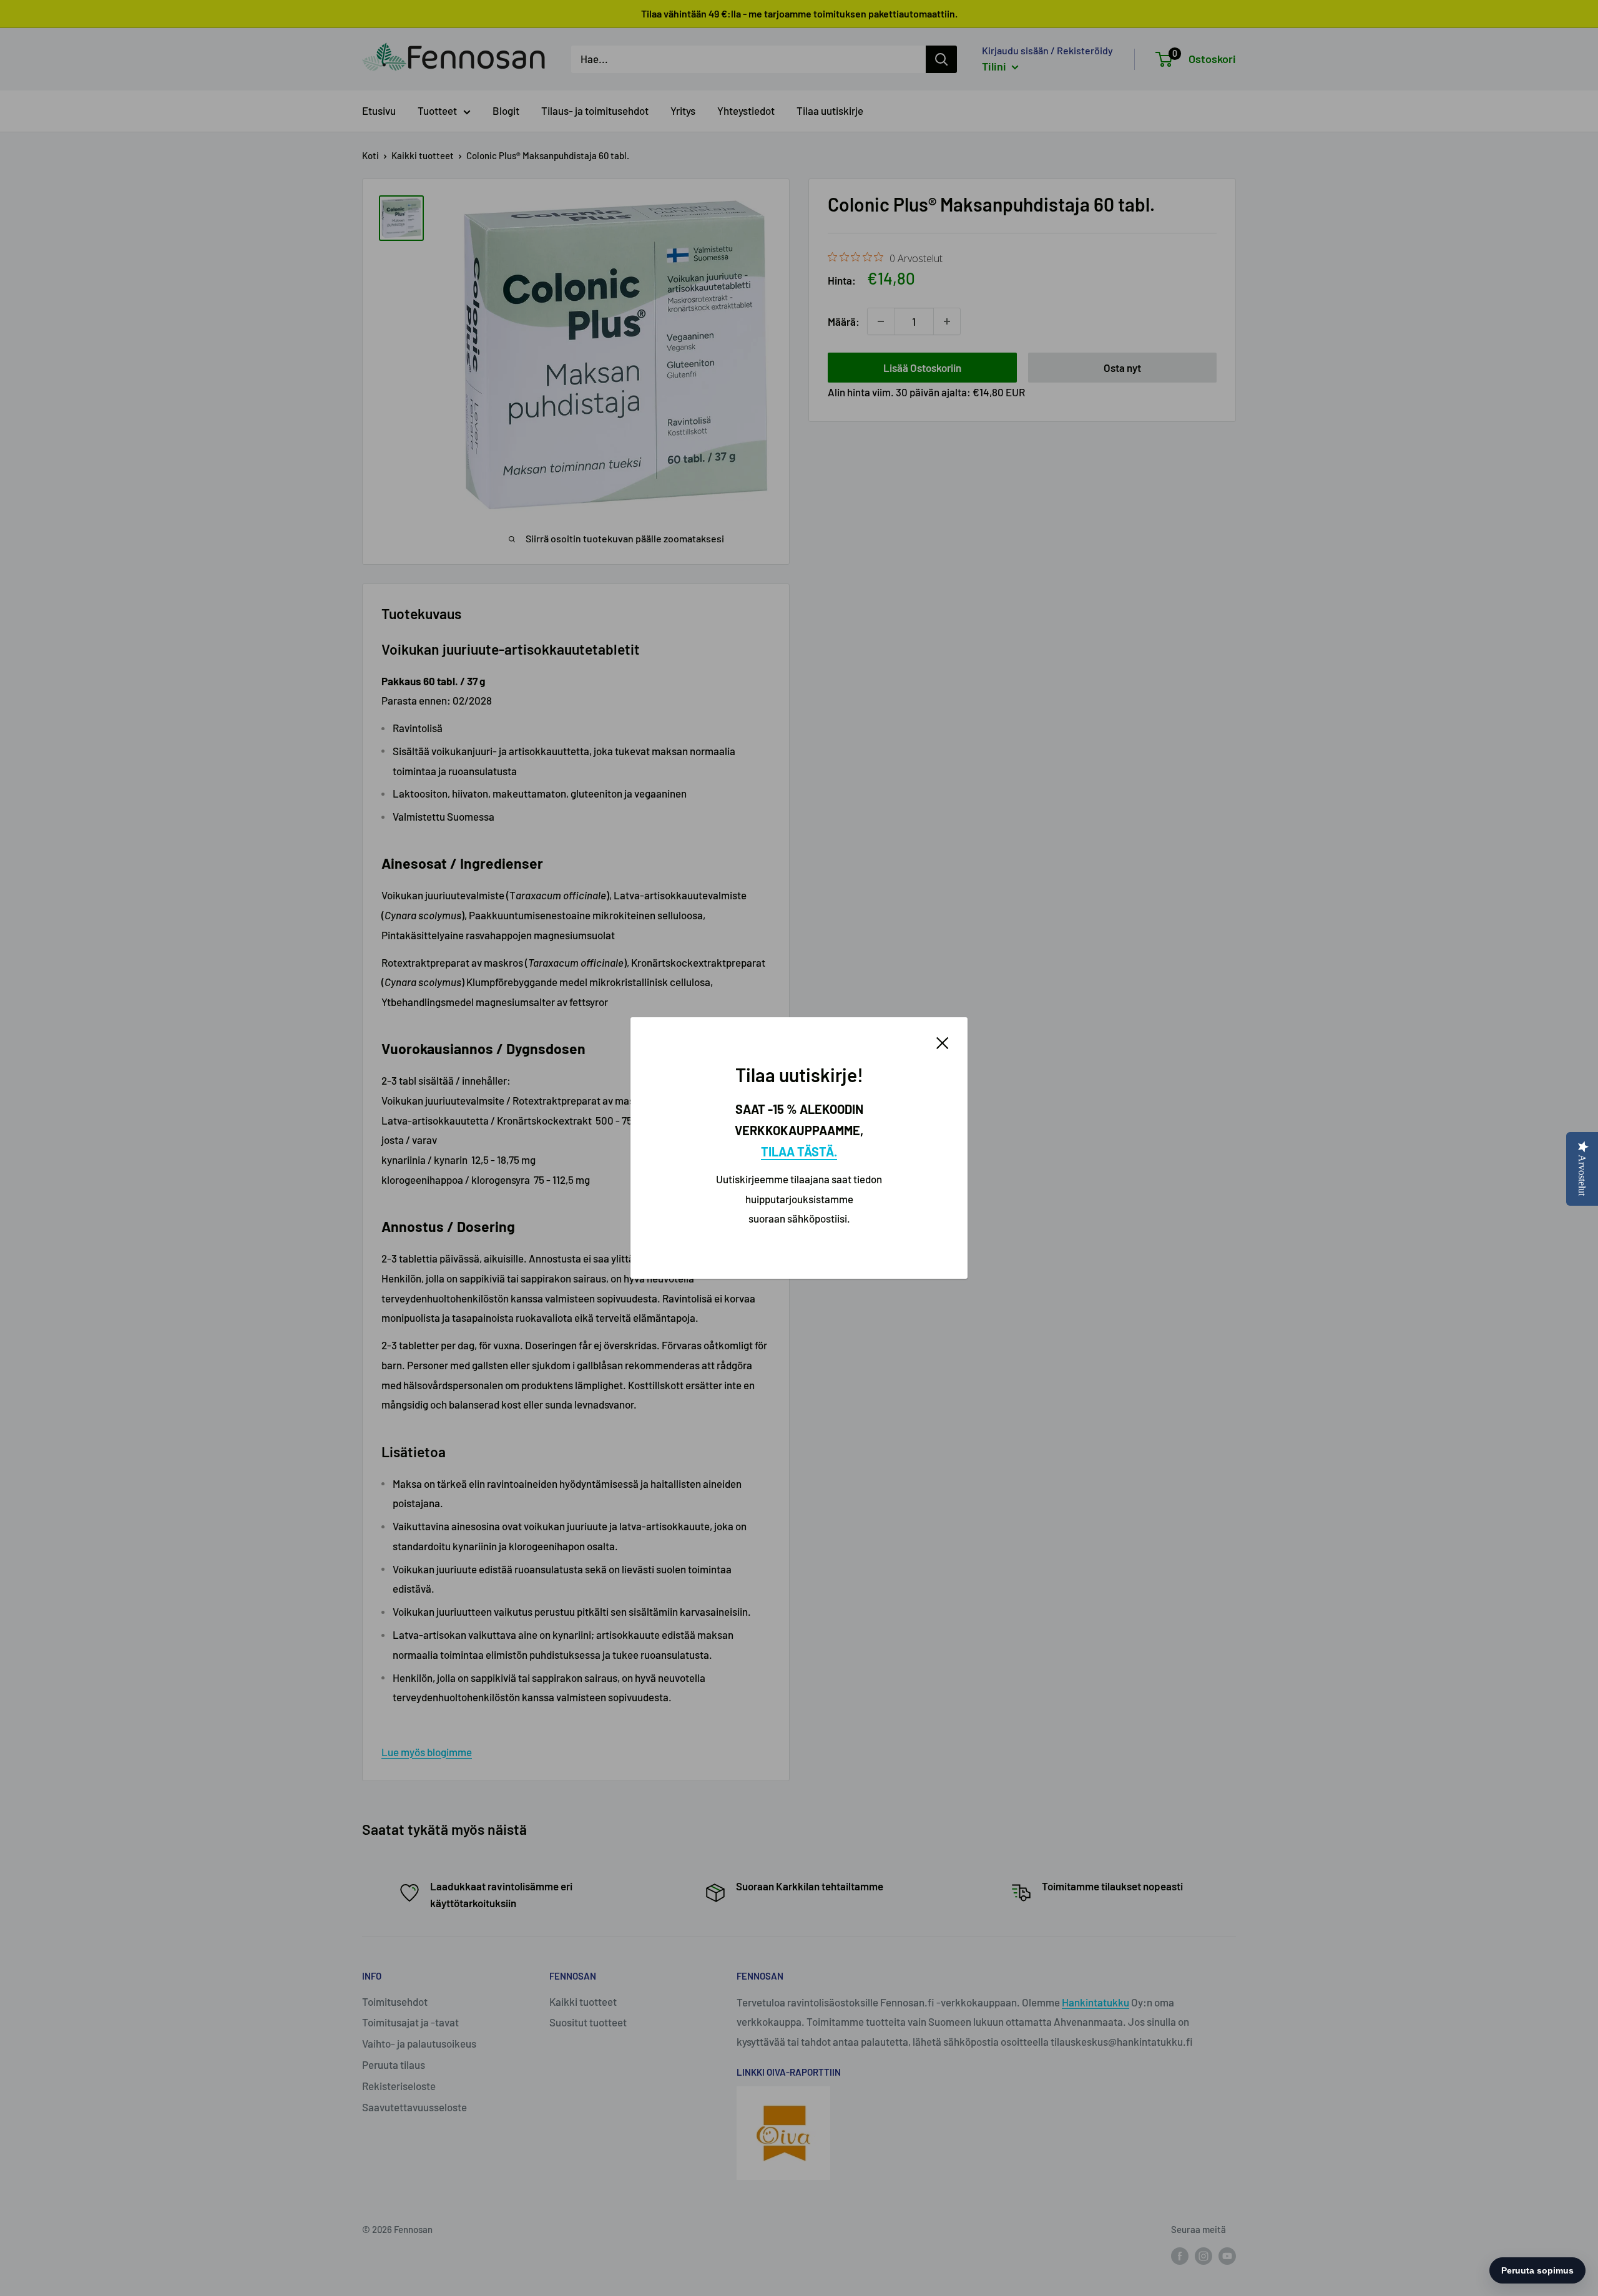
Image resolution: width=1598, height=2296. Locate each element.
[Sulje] (943, 1042)
